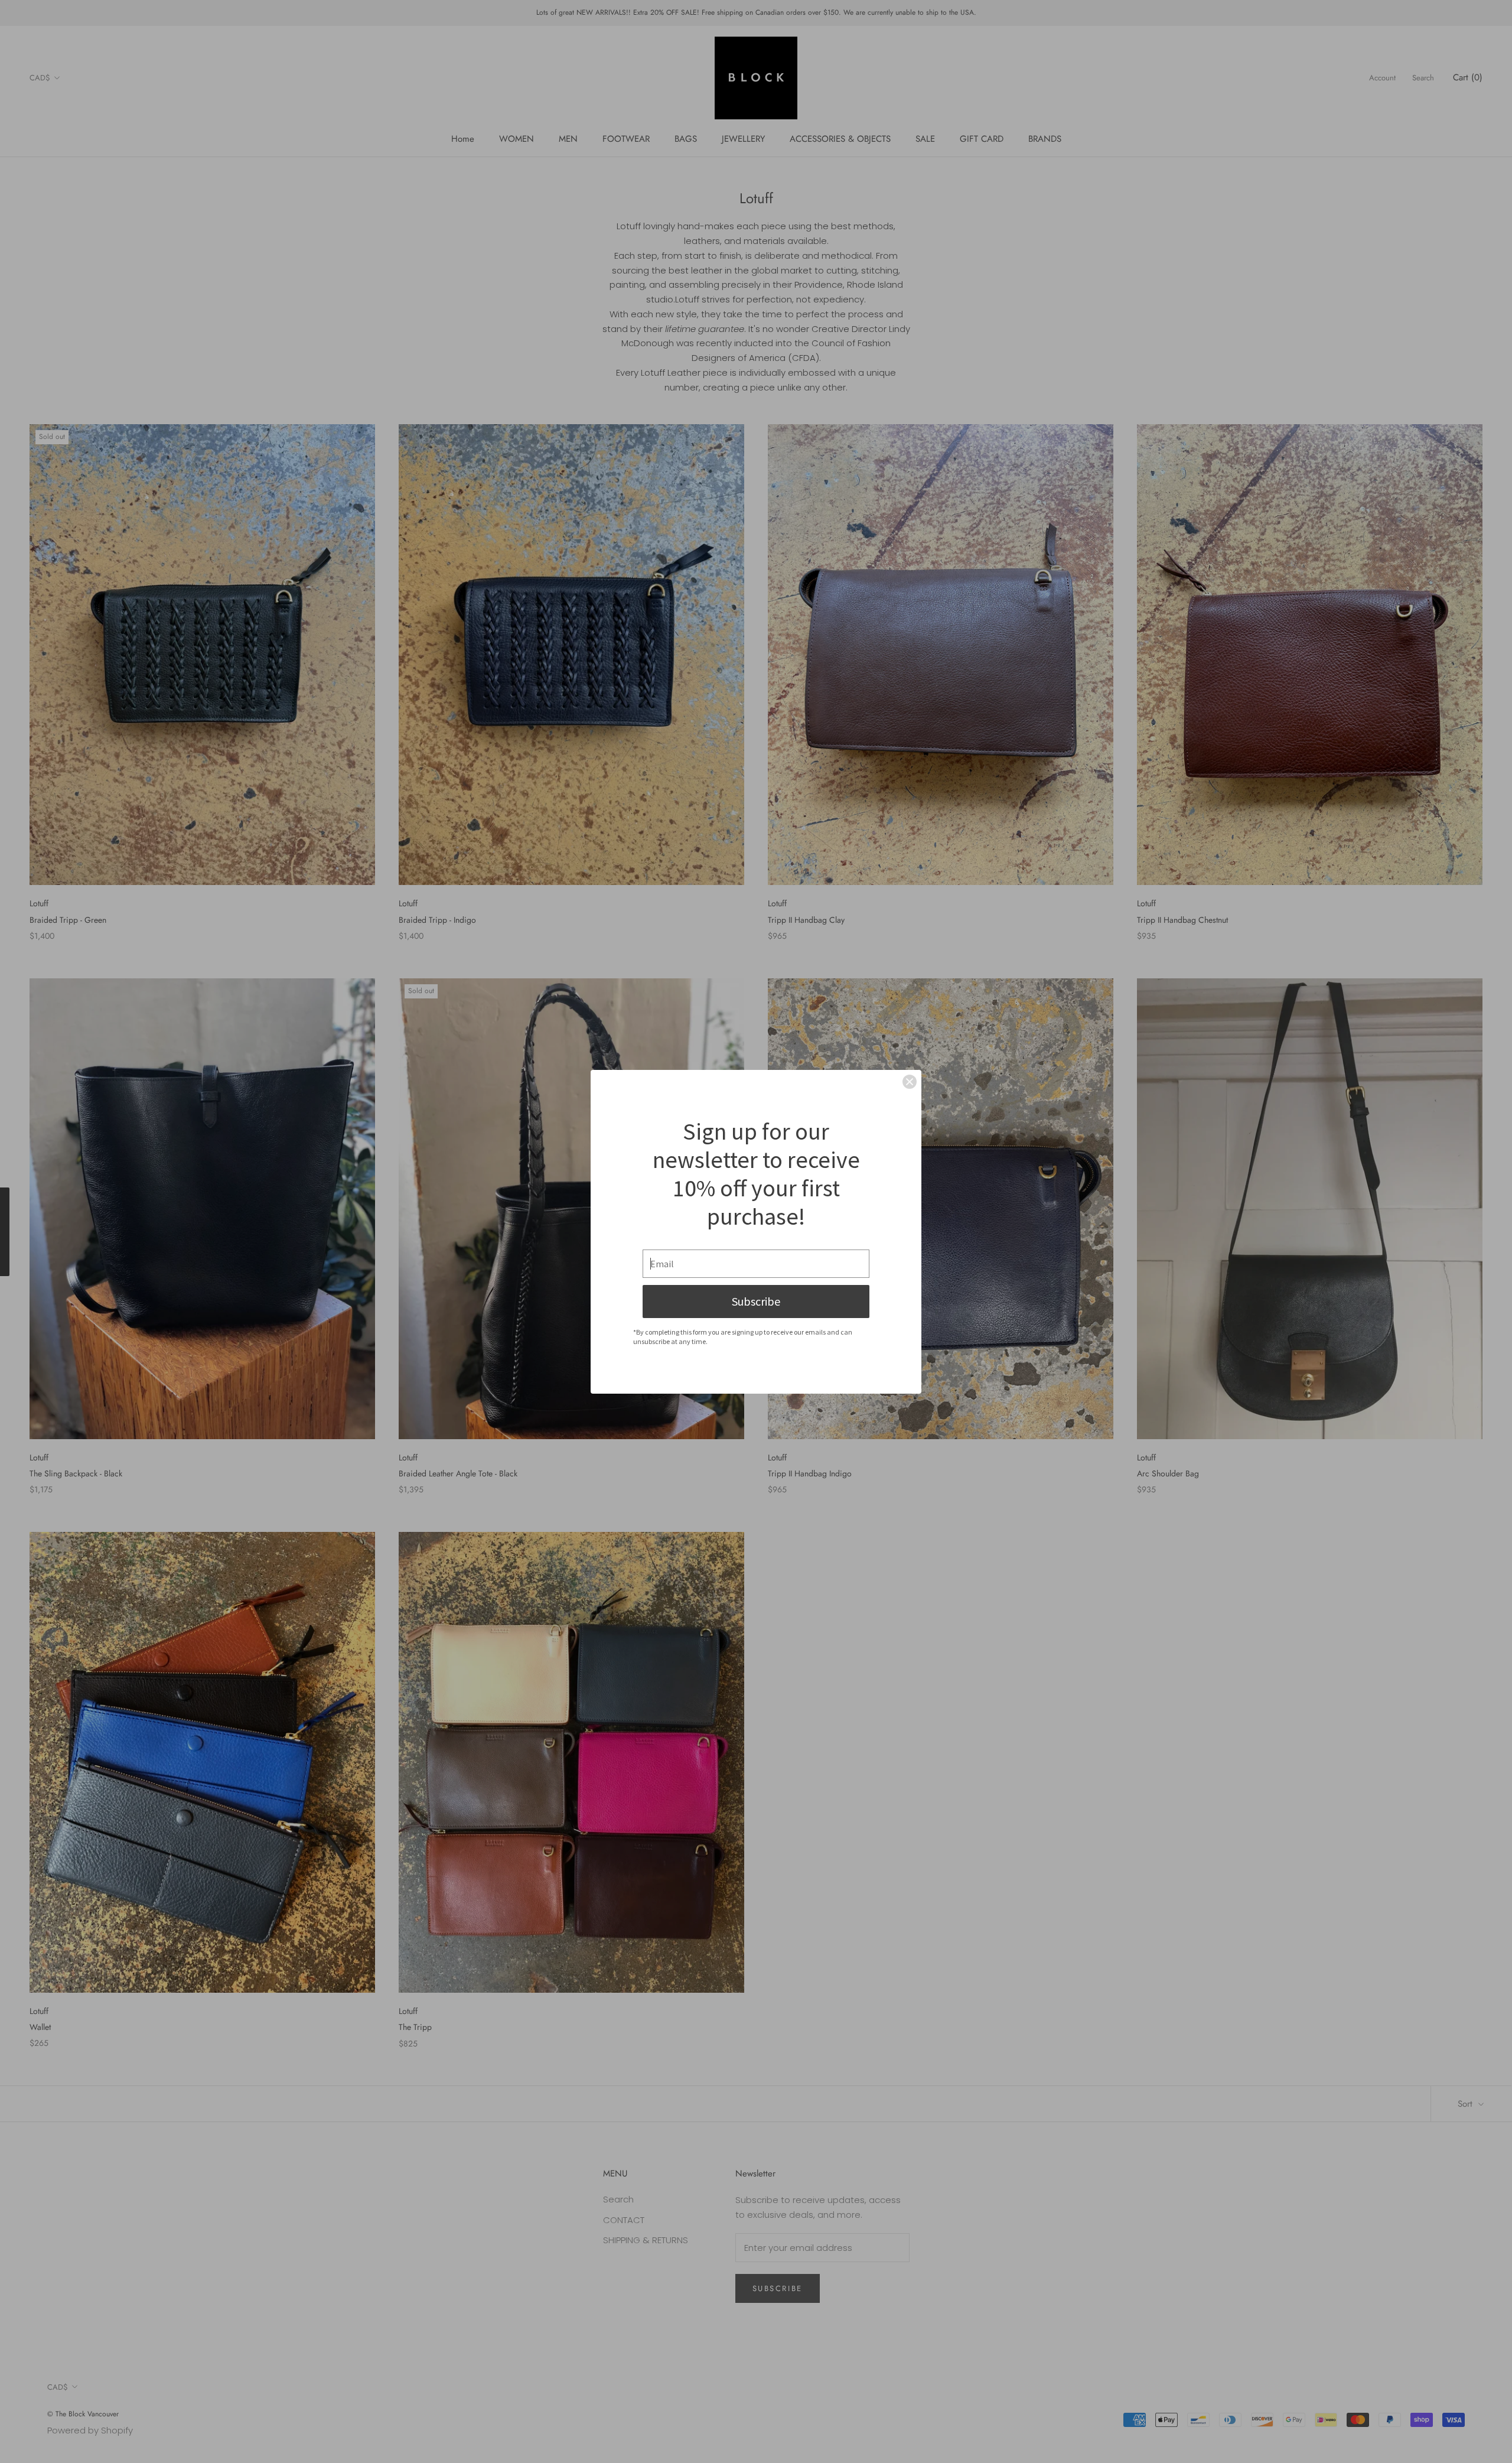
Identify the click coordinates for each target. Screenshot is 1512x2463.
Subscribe (756, 1301)
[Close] (910, 1082)
